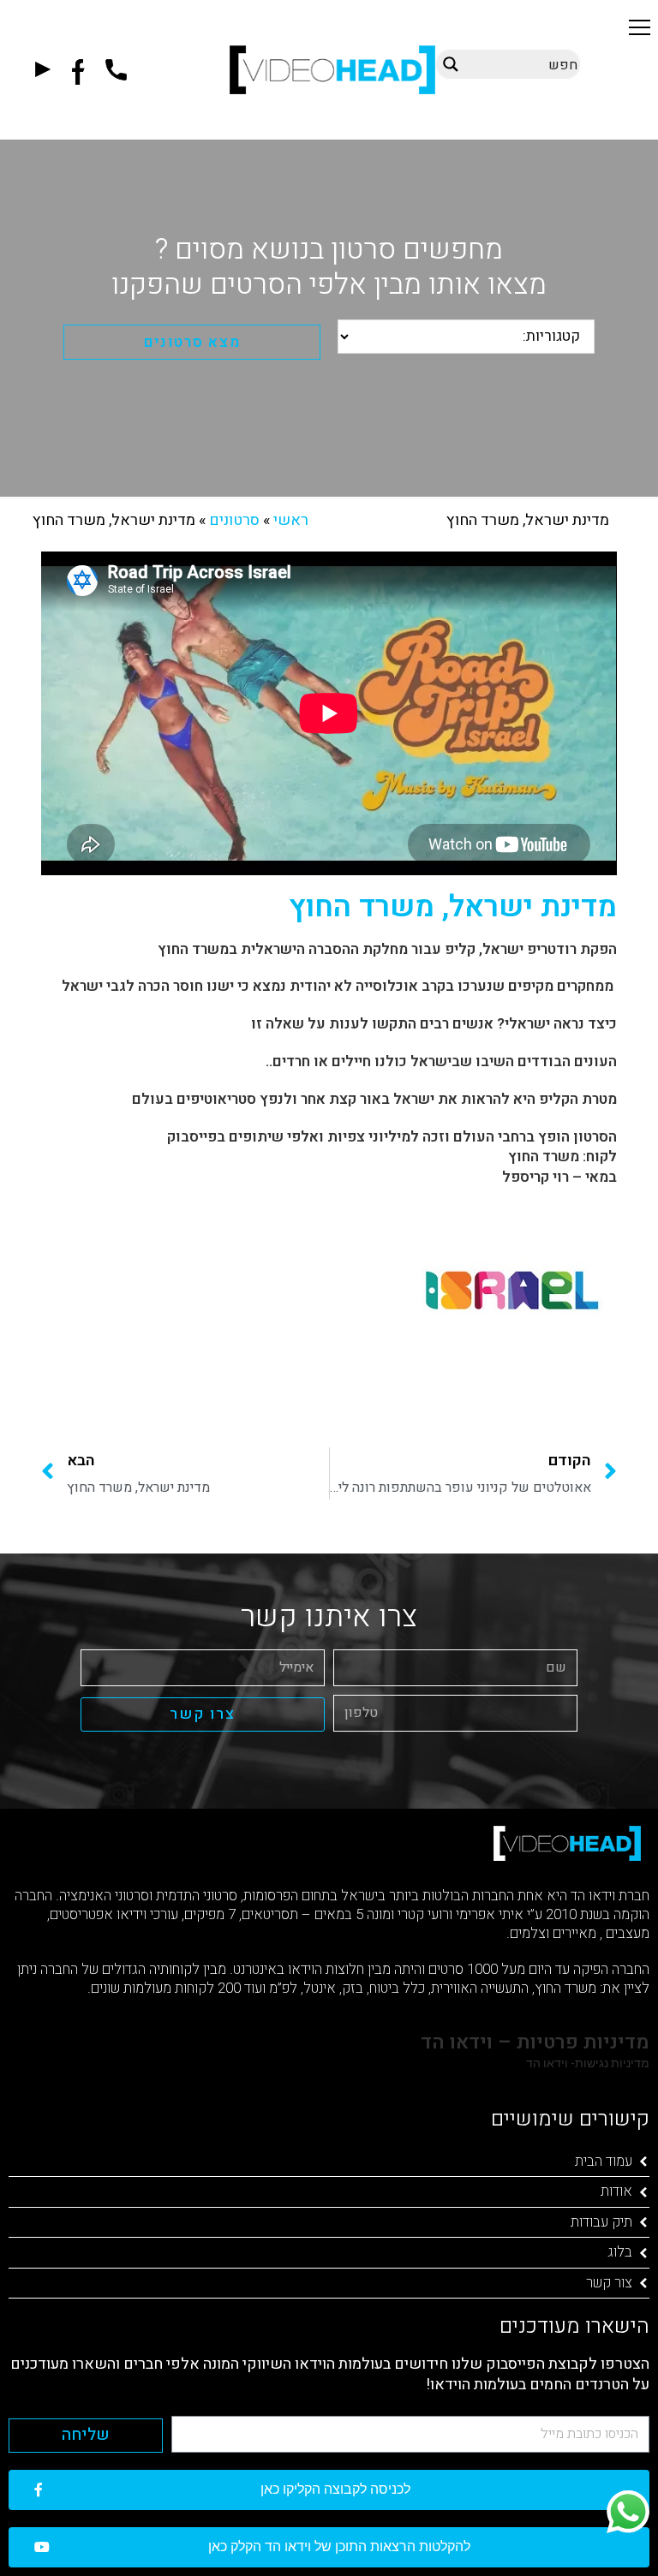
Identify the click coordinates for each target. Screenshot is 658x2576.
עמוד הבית (604, 2161)
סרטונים (234, 520)
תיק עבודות (601, 2222)
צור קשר (609, 2283)
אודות (616, 2191)
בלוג (620, 2252)
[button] (640, 27)
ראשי (291, 520)
